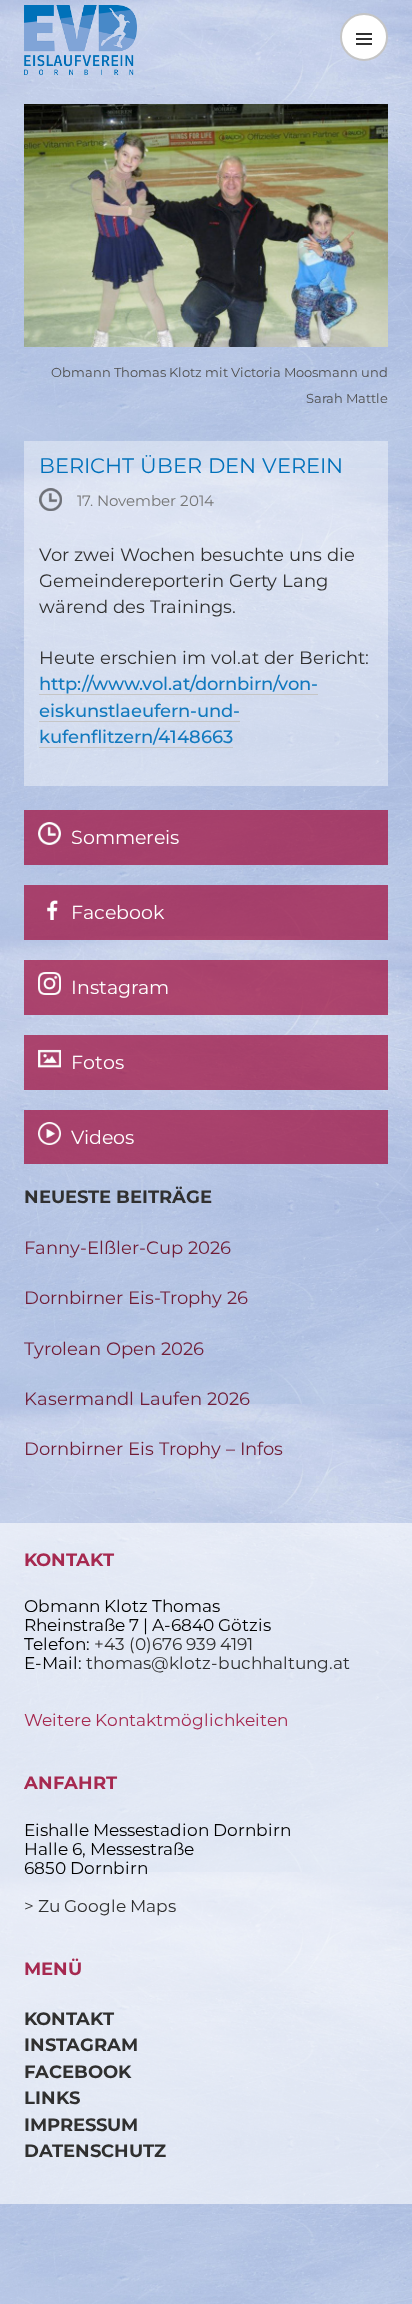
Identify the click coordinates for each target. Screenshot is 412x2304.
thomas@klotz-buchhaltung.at (218, 1663)
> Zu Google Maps (100, 1906)
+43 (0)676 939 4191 (173, 1644)
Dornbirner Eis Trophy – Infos (153, 1448)
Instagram (81, 2044)
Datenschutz (95, 2150)
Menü (364, 36)
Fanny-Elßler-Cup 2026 (127, 1247)
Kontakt (69, 2018)
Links (52, 2097)
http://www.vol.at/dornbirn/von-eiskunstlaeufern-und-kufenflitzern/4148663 (178, 710)
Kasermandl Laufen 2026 (137, 1398)
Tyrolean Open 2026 (114, 1348)
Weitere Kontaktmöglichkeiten (156, 1720)
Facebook (77, 2071)
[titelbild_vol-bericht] (206, 340)
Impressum (81, 2124)
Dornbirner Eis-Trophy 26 (136, 1297)
